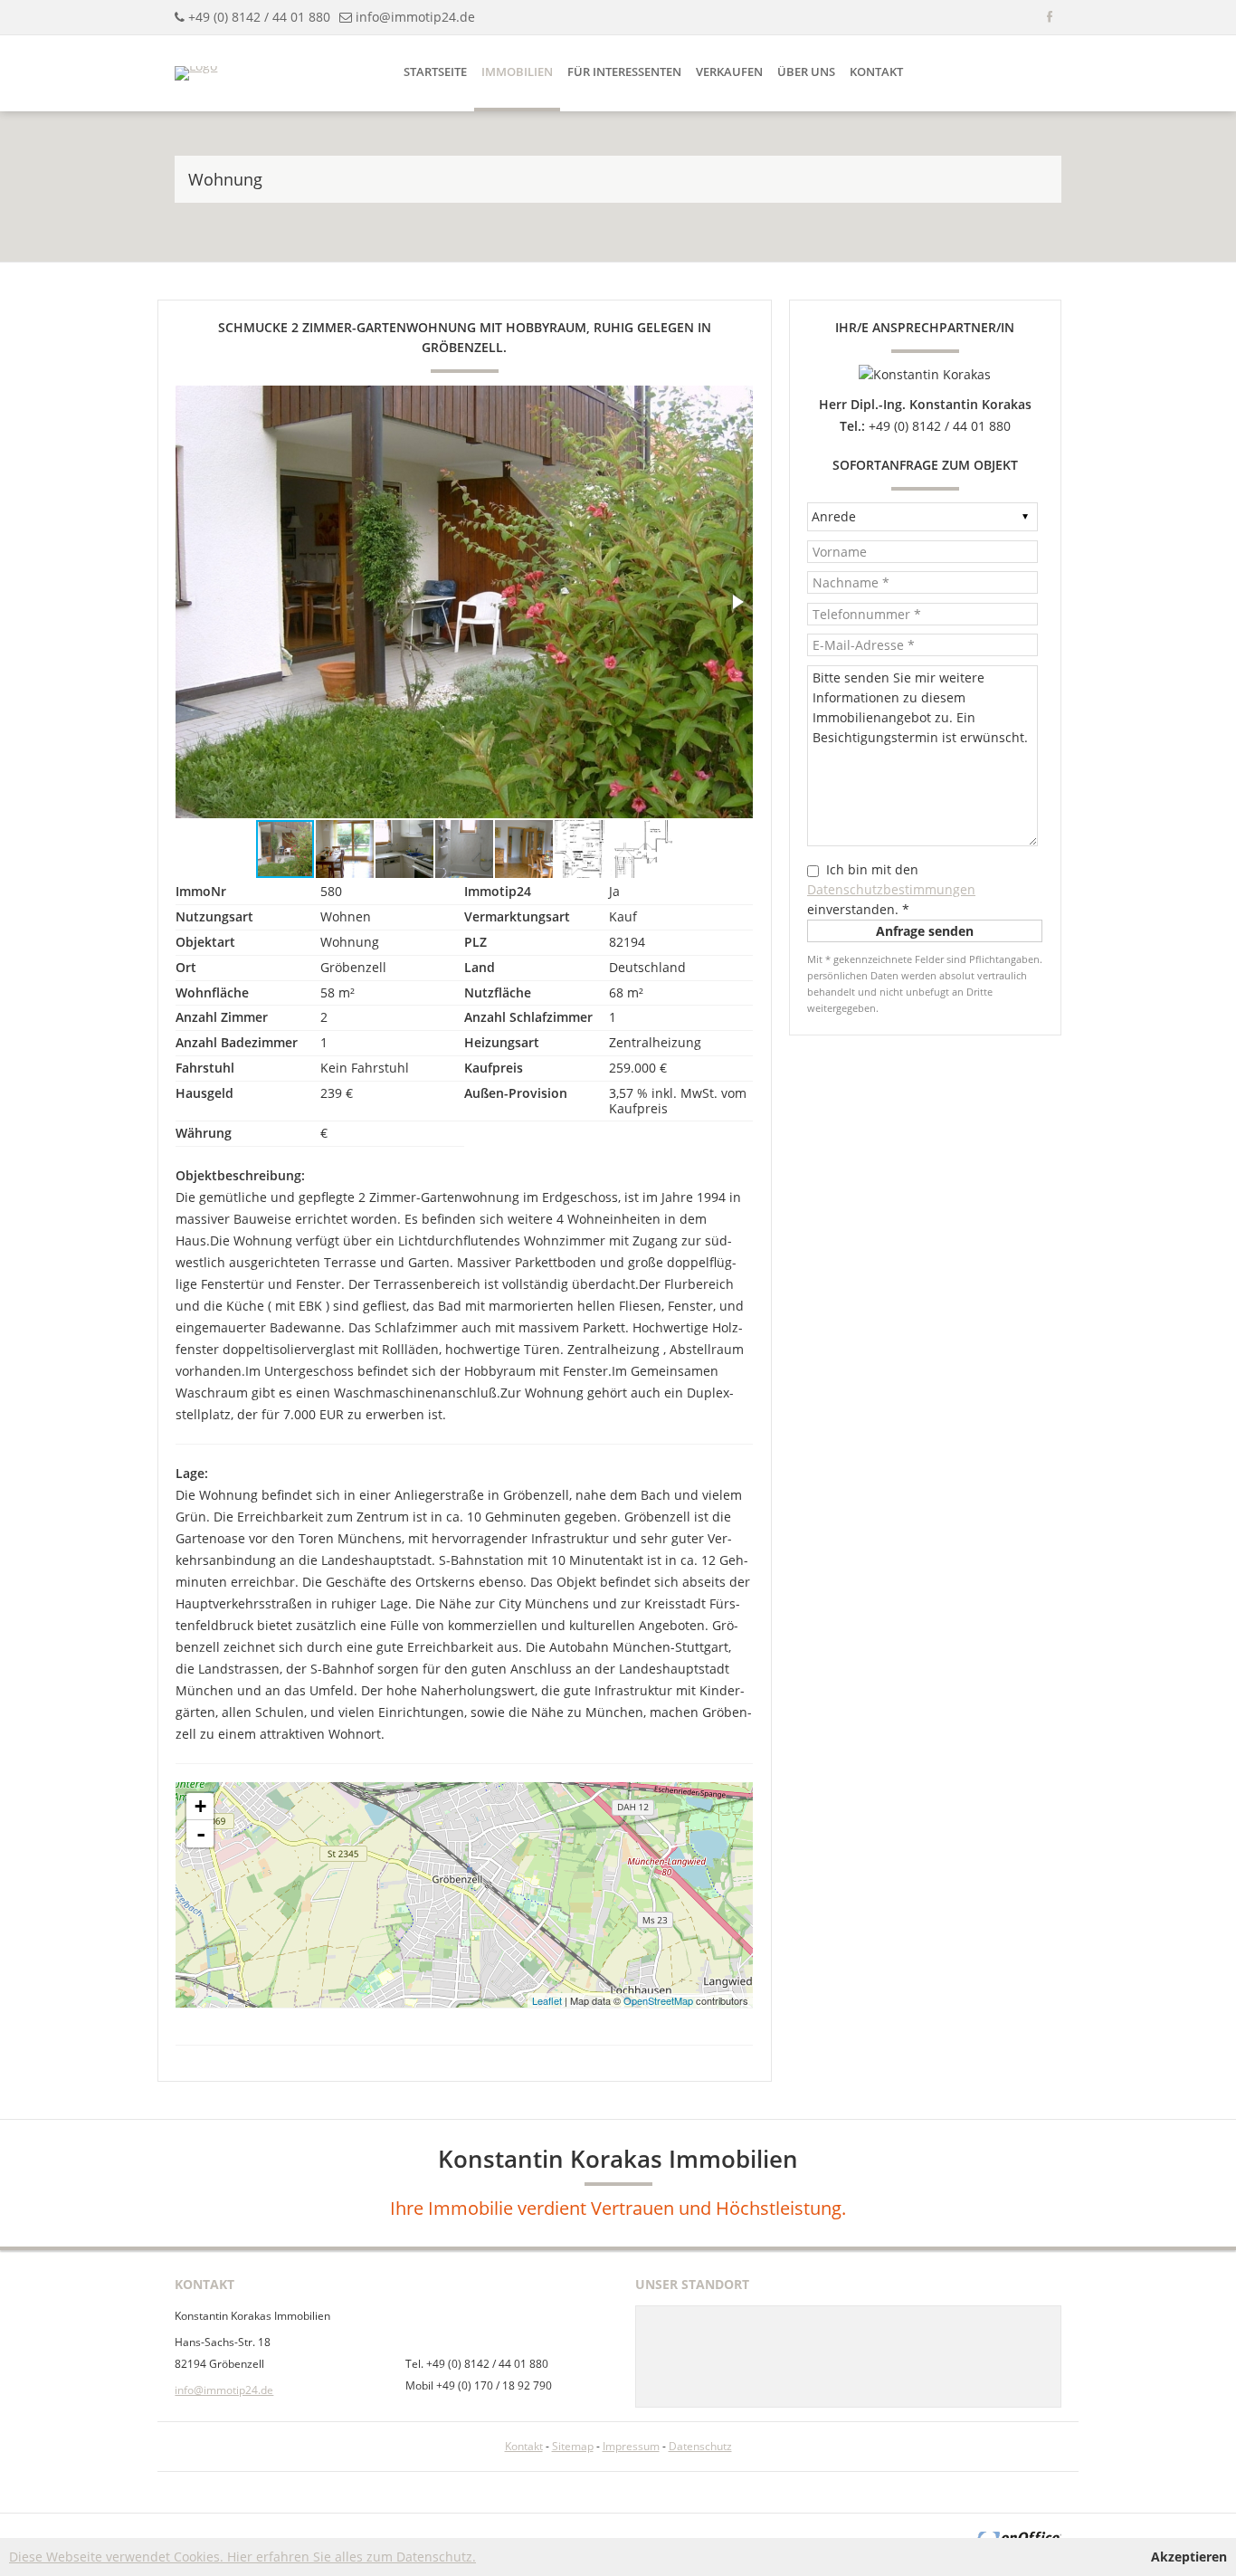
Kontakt (876, 72)
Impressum (631, 2446)
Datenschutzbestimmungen (891, 889)
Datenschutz (700, 2446)
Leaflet (547, 2000)
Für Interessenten (624, 72)
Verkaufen (729, 72)
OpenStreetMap (658, 2000)
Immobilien (517, 72)
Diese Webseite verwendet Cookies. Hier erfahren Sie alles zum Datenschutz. (242, 2557)
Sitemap (573, 2446)
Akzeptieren (1189, 2557)
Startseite (435, 72)
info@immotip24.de (415, 17)
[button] (737, 602)
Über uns (806, 72)
